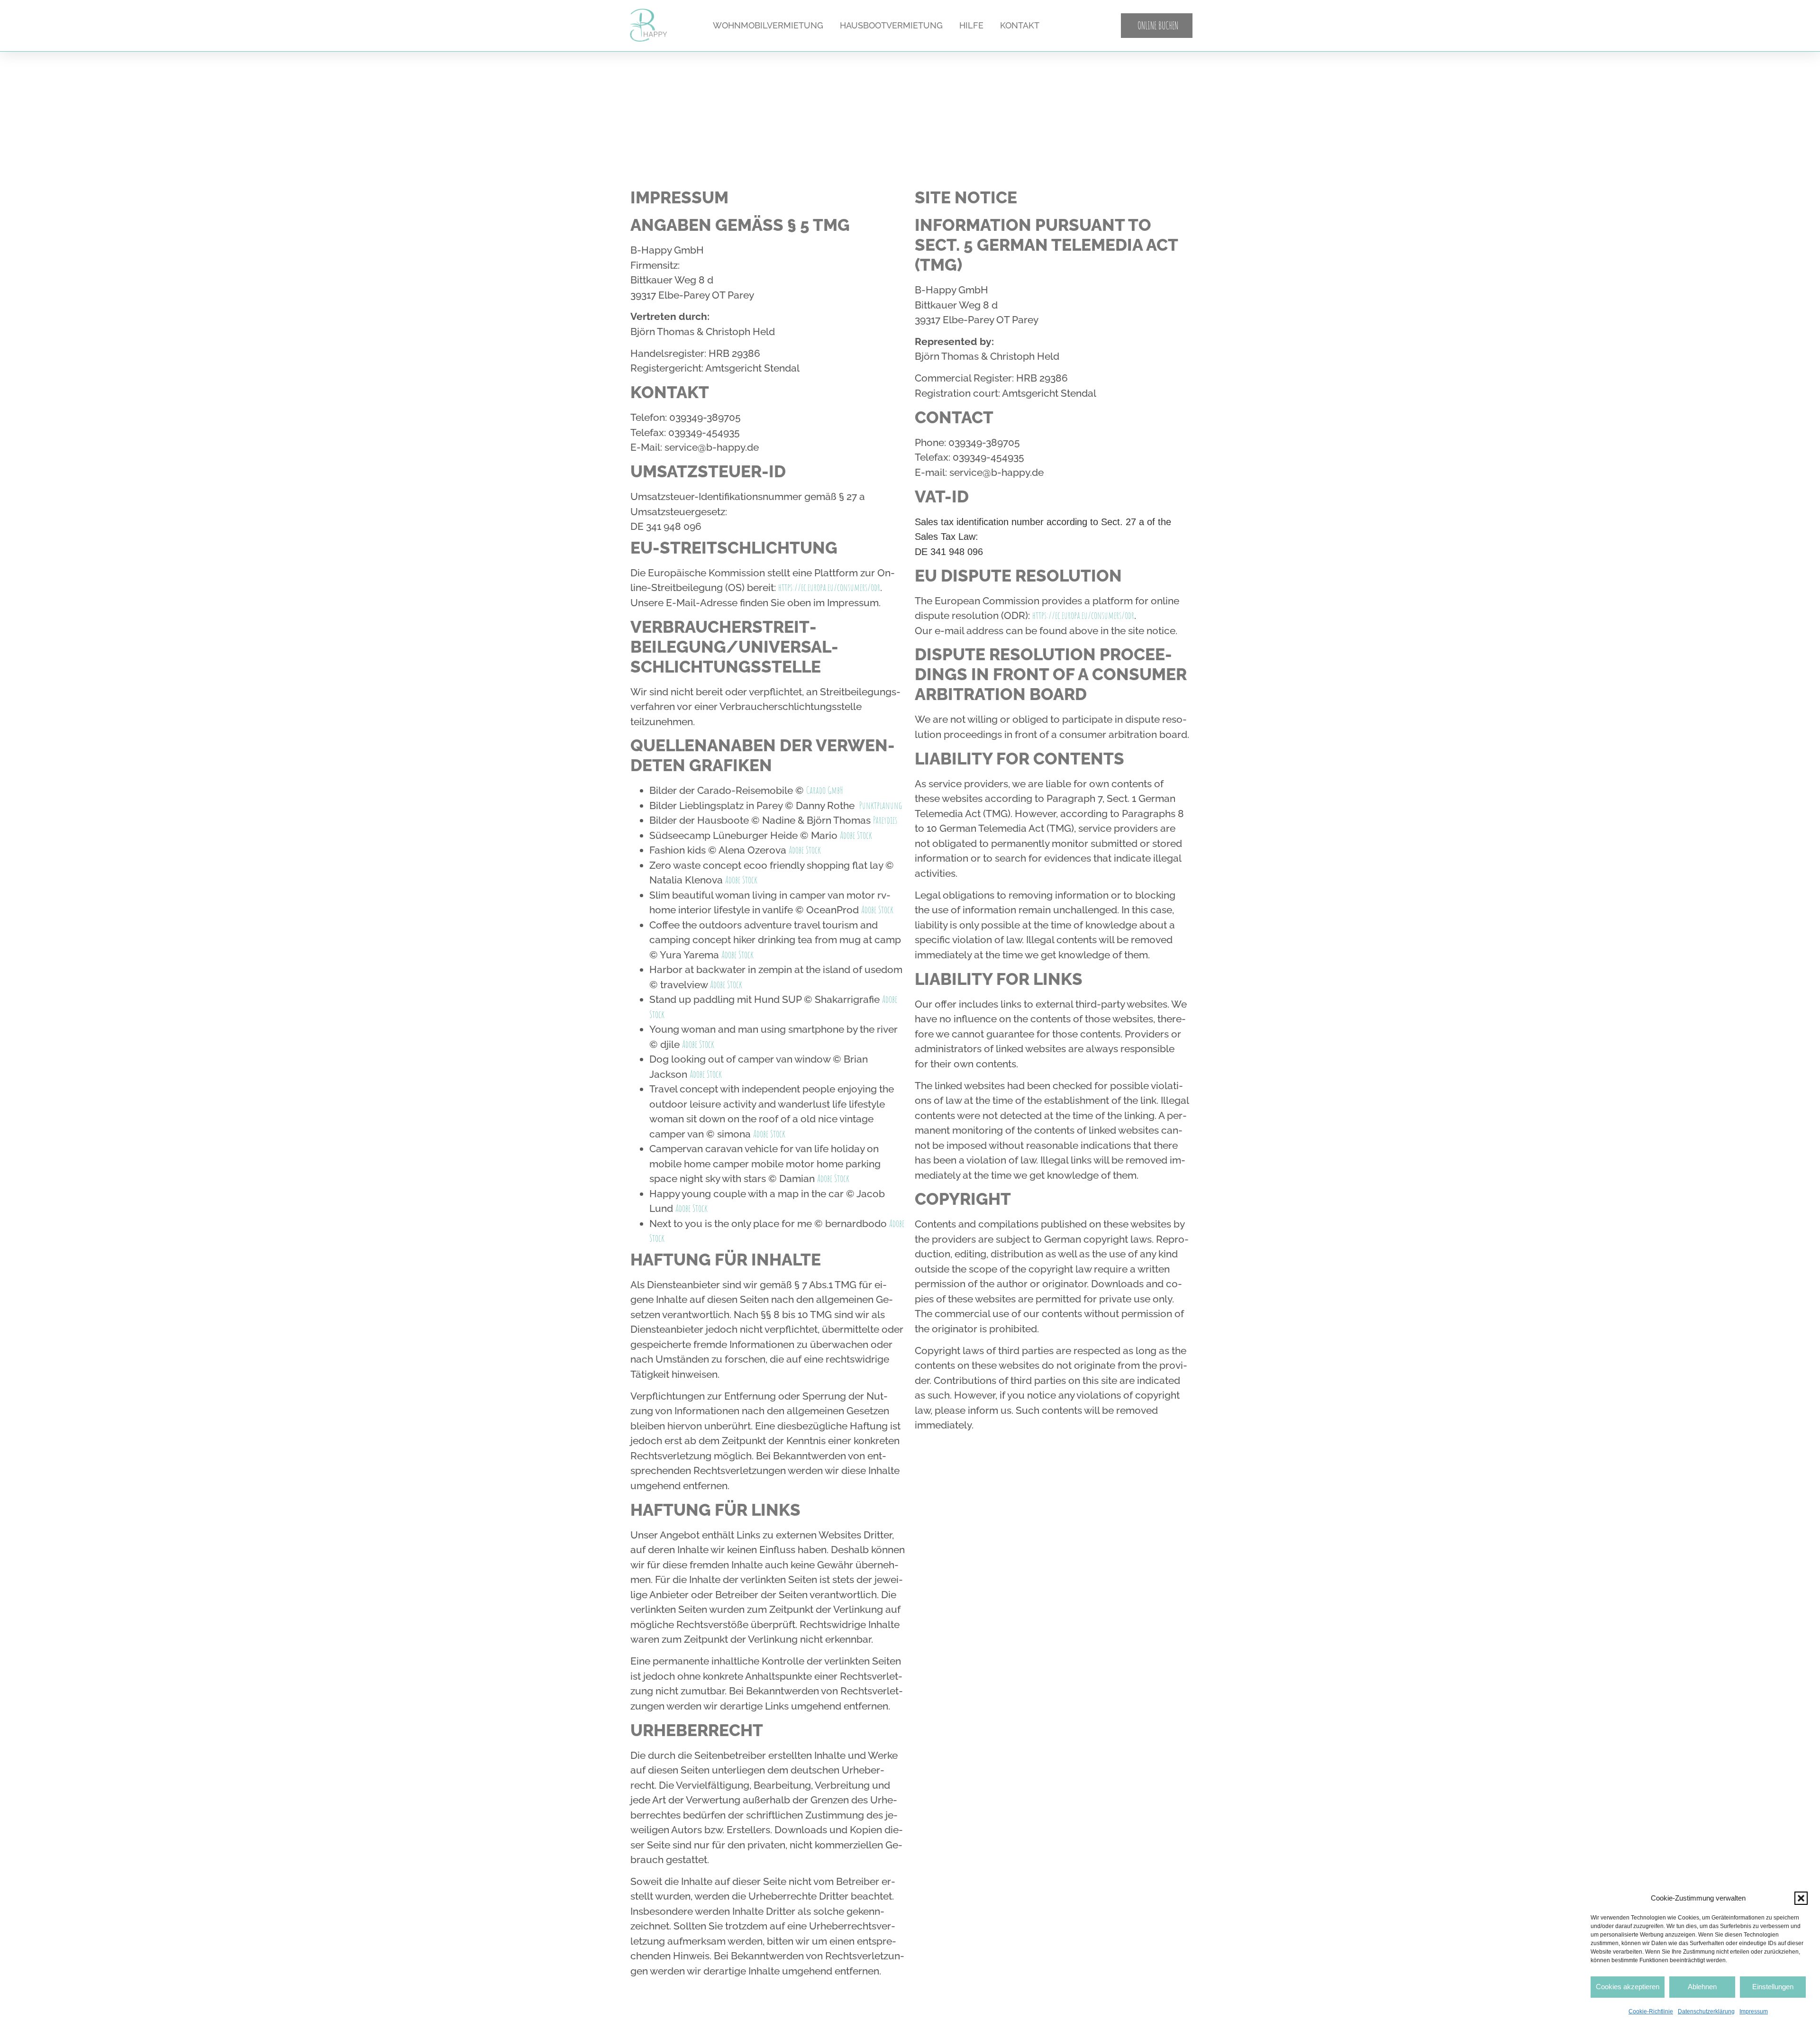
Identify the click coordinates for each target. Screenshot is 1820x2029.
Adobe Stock (856, 835)
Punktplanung (881, 805)
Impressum (1754, 2011)
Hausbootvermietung (891, 25)
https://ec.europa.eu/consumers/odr (829, 587)
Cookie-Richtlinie (1651, 2011)
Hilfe (971, 25)
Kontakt (1020, 25)
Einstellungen (1773, 1987)
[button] (1801, 1898)
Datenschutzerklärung (1706, 2011)
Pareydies (885, 820)
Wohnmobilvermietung (768, 25)
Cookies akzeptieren (1628, 1987)
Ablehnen (1702, 1987)
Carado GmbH (825, 790)
